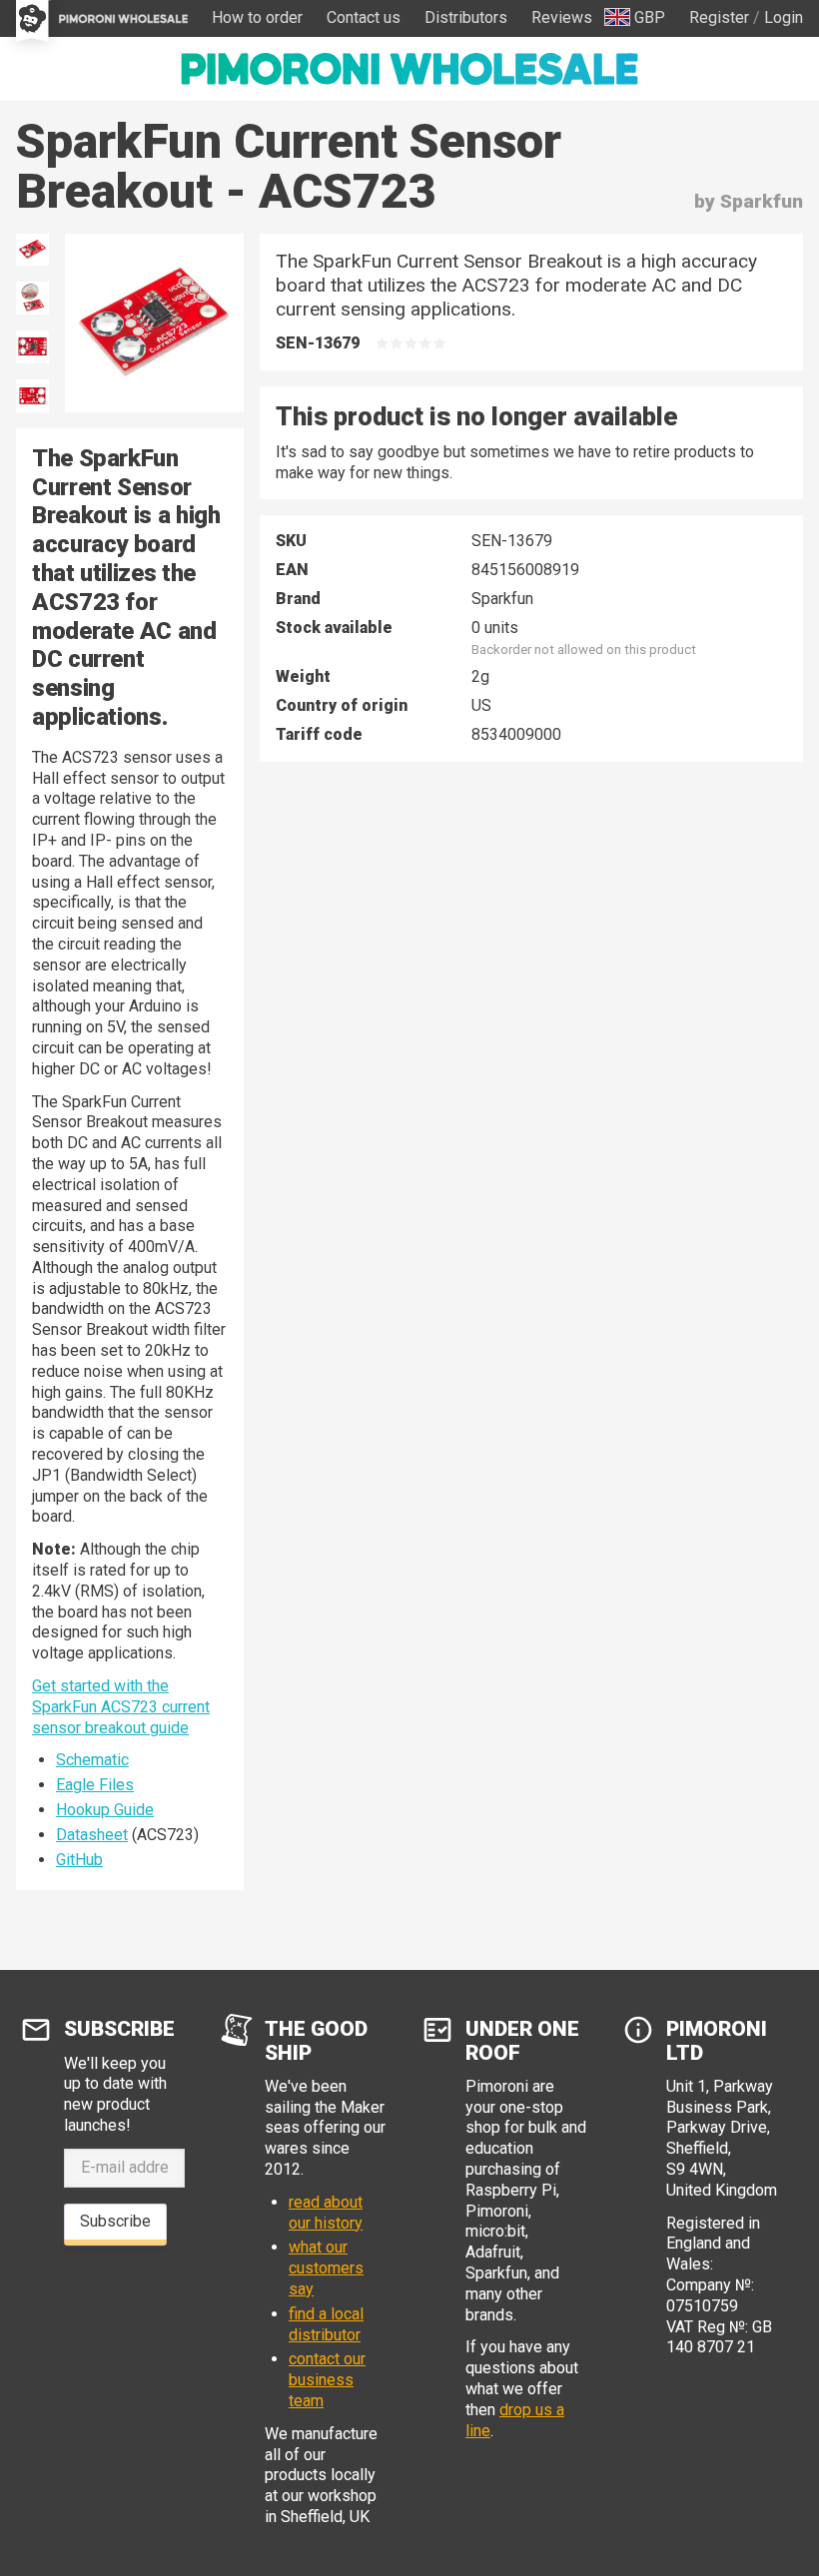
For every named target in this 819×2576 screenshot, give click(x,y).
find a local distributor (326, 2324)
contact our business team (327, 2380)
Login (784, 17)
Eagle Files (95, 1785)
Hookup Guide (105, 1810)
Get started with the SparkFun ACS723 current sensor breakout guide (121, 1707)
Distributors (466, 17)
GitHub (79, 1860)
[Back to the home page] (409, 69)
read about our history (326, 2213)
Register (719, 17)
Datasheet (92, 1835)
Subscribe (115, 2221)
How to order (257, 17)
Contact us (364, 17)
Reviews (562, 17)
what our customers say (326, 2268)
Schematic (92, 1760)
